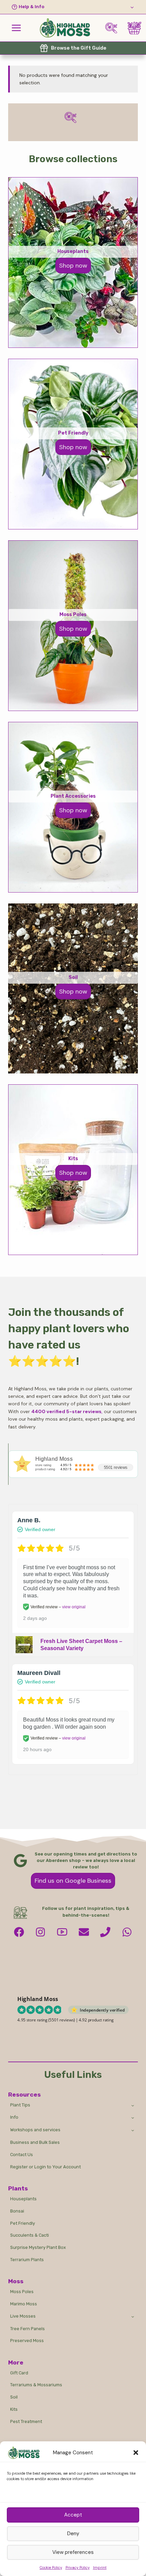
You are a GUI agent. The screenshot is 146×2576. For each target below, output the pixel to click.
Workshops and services (35, 2130)
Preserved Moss (27, 2341)
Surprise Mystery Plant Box (38, 2247)
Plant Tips (20, 2105)
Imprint (100, 2567)
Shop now (73, 992)
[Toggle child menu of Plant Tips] (133, 2105)
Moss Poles (22, 2292)
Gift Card (19, 2373)
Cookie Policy (51, 2567)
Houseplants (23, 2199)
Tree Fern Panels (28, 2329)
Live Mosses (23, 2316)
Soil (14, 2397)
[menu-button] (16, 28)
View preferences (73, 2552)
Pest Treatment (26, 2421)
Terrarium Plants (27, 2260)
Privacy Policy (78, 2567)
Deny (73, 2533)
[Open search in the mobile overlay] (114, 28)
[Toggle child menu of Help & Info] (73, 7)
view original (74, 1607)
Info (14, 2117)
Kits (14, 2409)
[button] (136, 2453)
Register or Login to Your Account (45, 2167)
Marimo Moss (24, 2304)
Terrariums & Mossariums (36, 2385)
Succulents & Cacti (30, 2235)
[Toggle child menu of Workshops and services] (133, 2130)
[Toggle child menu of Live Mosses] (133, 2316)
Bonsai (17, 2211)
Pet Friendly (23, 2223)
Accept (73, 2515)
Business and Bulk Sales (35, 2142)
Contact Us (22, 2155)
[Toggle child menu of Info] (133, 2118)
